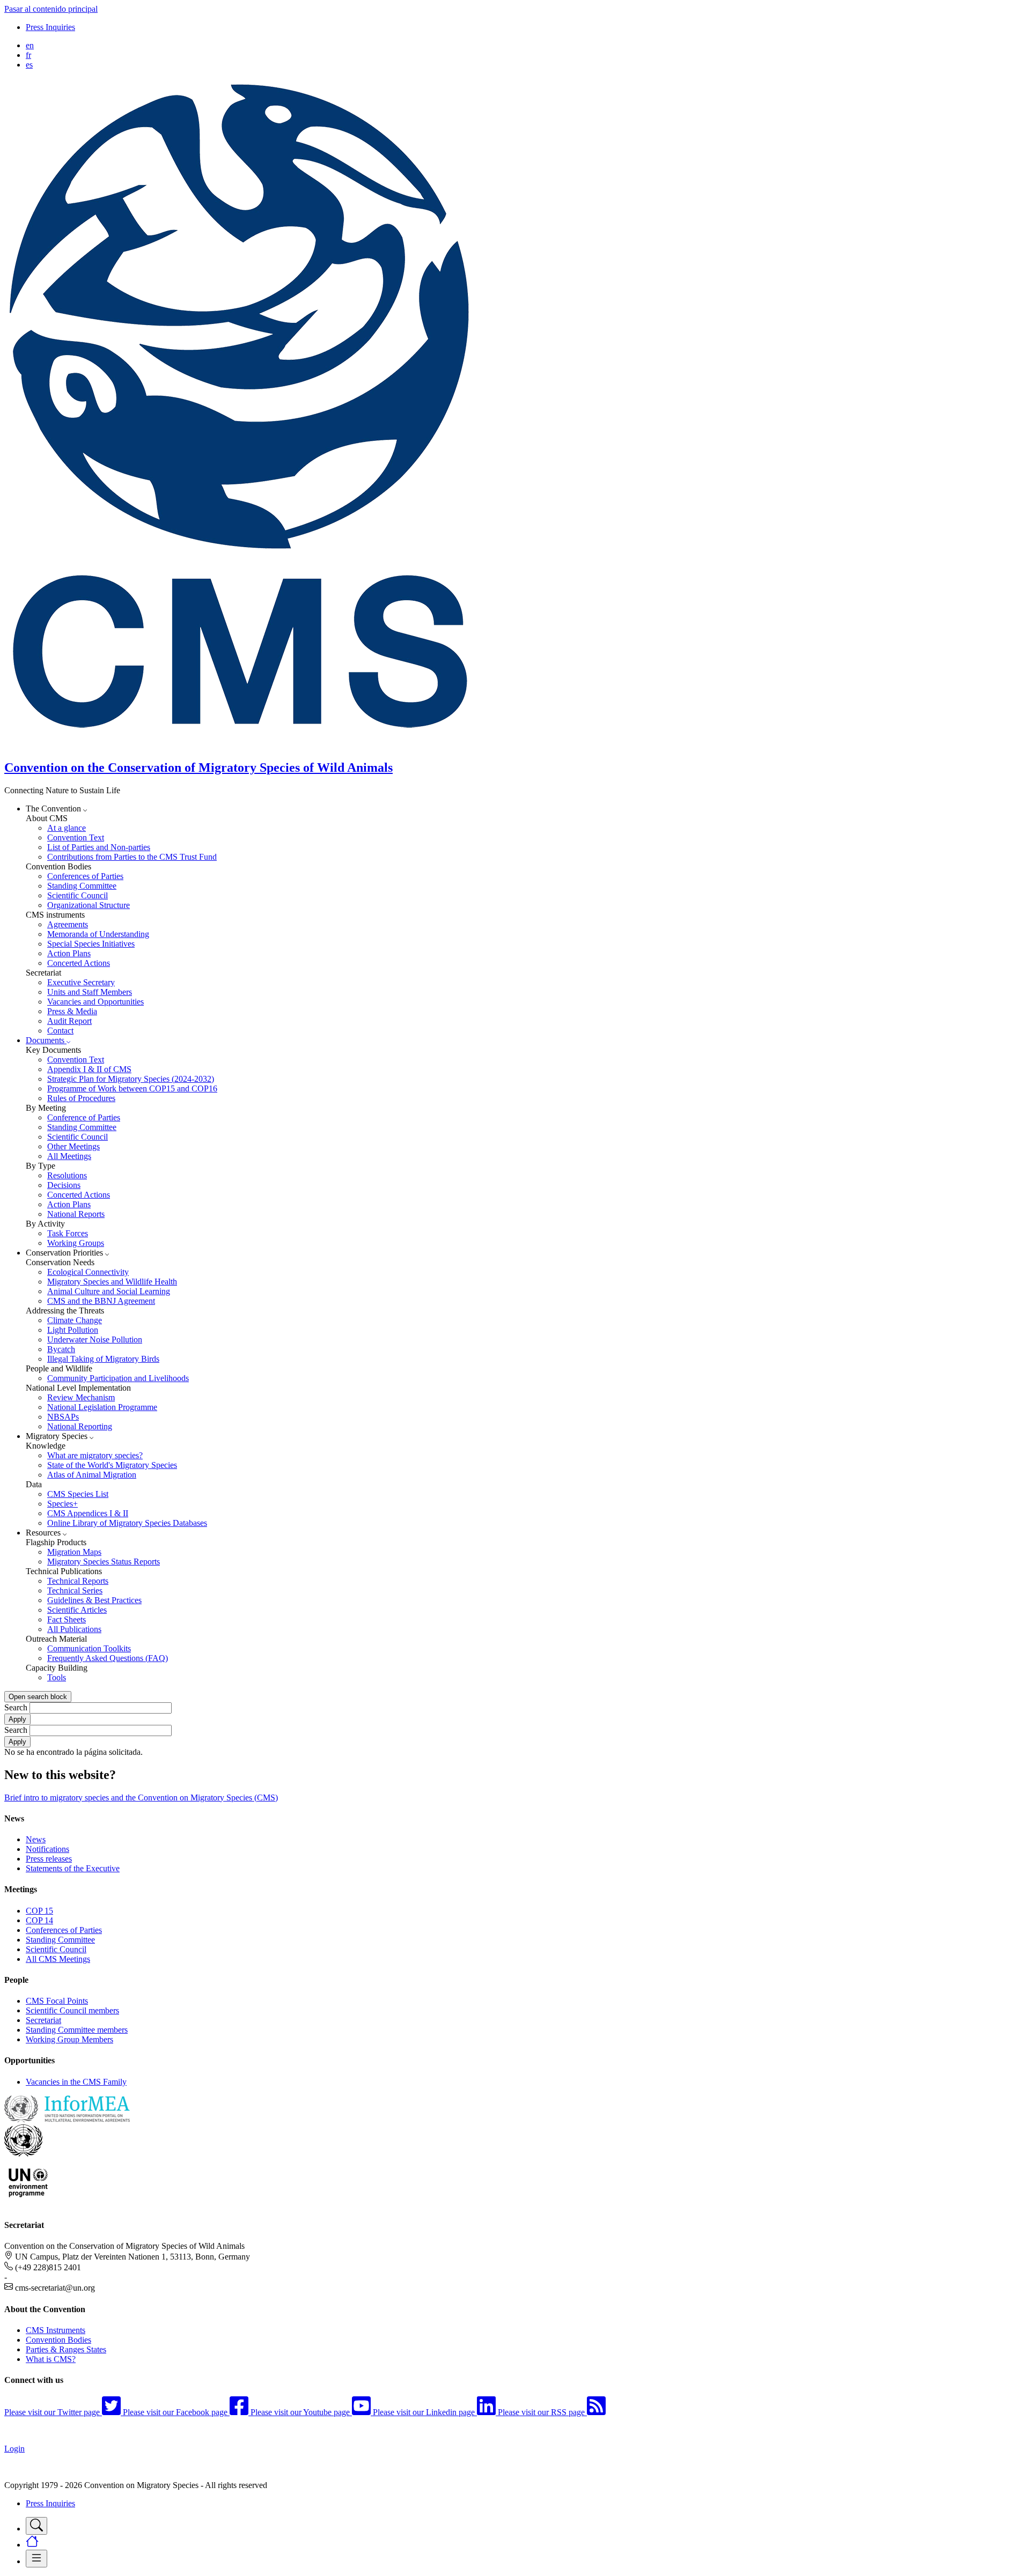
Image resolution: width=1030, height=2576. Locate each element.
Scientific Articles (77, 1610)
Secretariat (43, 2020)
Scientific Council (78, 895)
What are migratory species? (95, 1455)
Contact (60, 1031)
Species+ (62, 1504)
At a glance (67, 828)
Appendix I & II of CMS (89, 1069)
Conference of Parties (84, 1117)
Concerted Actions (79, 963)
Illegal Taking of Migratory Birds (103, 1359)
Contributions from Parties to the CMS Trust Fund (132, 857)
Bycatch (61, 1349)
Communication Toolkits (89, 1648)
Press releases (49, 1859)
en (30, 45)
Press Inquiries (50, 27)
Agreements (68, 924)
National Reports (76, 1214)
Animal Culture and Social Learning (109, 1291)
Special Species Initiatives (91, 944)
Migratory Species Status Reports (104, 1562)
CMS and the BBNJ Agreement (101, 1301)
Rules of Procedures (81, 1098)
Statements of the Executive (73, 1868)
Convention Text (76, 837)
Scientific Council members (72, 2010)
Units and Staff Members (90, 992)
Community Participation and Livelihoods (118, 1378)
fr (28, 55)
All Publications (74, 1629)
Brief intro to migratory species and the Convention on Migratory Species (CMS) (141, 1798)
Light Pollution (73, 1330)
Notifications (47, 1849)
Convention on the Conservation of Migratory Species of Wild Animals (198, 767)
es (29, 65)
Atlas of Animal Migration (92, 1475)
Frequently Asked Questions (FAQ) (108, 1658)
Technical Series (75, 1590)
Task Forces (68, 1233)
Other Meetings (73, 1146)
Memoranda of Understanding (98, 934)
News (36, 1839)
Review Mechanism (81, 1397)
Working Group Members (69, 2039)
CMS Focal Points (57, 2001)
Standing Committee (82, 886)
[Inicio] (246, 745)
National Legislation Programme (102, 1407)
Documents (46, 1040)
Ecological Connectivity (88, 1272)
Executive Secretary (81, 982)
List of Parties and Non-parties (99, 847)
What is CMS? (51, 2359)
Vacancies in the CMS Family (76, 2082)
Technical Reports (78, 1581)
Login (14, 2449)
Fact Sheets (67, 1619)
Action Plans (69, 953)
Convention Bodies (58, 2340)
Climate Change (75, 1320)
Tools (57, 1677)
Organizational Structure (89, 905)
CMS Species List (78, 1494)
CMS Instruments (56, 2330)
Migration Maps (74, 1552)
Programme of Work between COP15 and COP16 (132, 1088)
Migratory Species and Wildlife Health (112, 1282)
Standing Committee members (77, 2030)
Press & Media (72, 1011)
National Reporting (80, 1426)
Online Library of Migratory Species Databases (127, 1523)
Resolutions (67, 1175)
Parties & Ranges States (66, 2349)
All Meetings (69, 1156)
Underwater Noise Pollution (95, 1339)
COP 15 (39, 1911)
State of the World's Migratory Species (112, 1465)
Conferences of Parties (85, 876)
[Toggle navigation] (36, 2526)
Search (16, 1707)
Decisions (64, 1185)
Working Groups (76, 1243)
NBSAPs (63, 1417)
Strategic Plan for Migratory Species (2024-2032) (131, 1079)
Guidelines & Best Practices (94, 1600)
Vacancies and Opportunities (95, 1002)
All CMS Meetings (58, 1959)
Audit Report (69, 1021)
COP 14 (39, 1920)
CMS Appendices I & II (88, 1513)
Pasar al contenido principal (51, 9)
